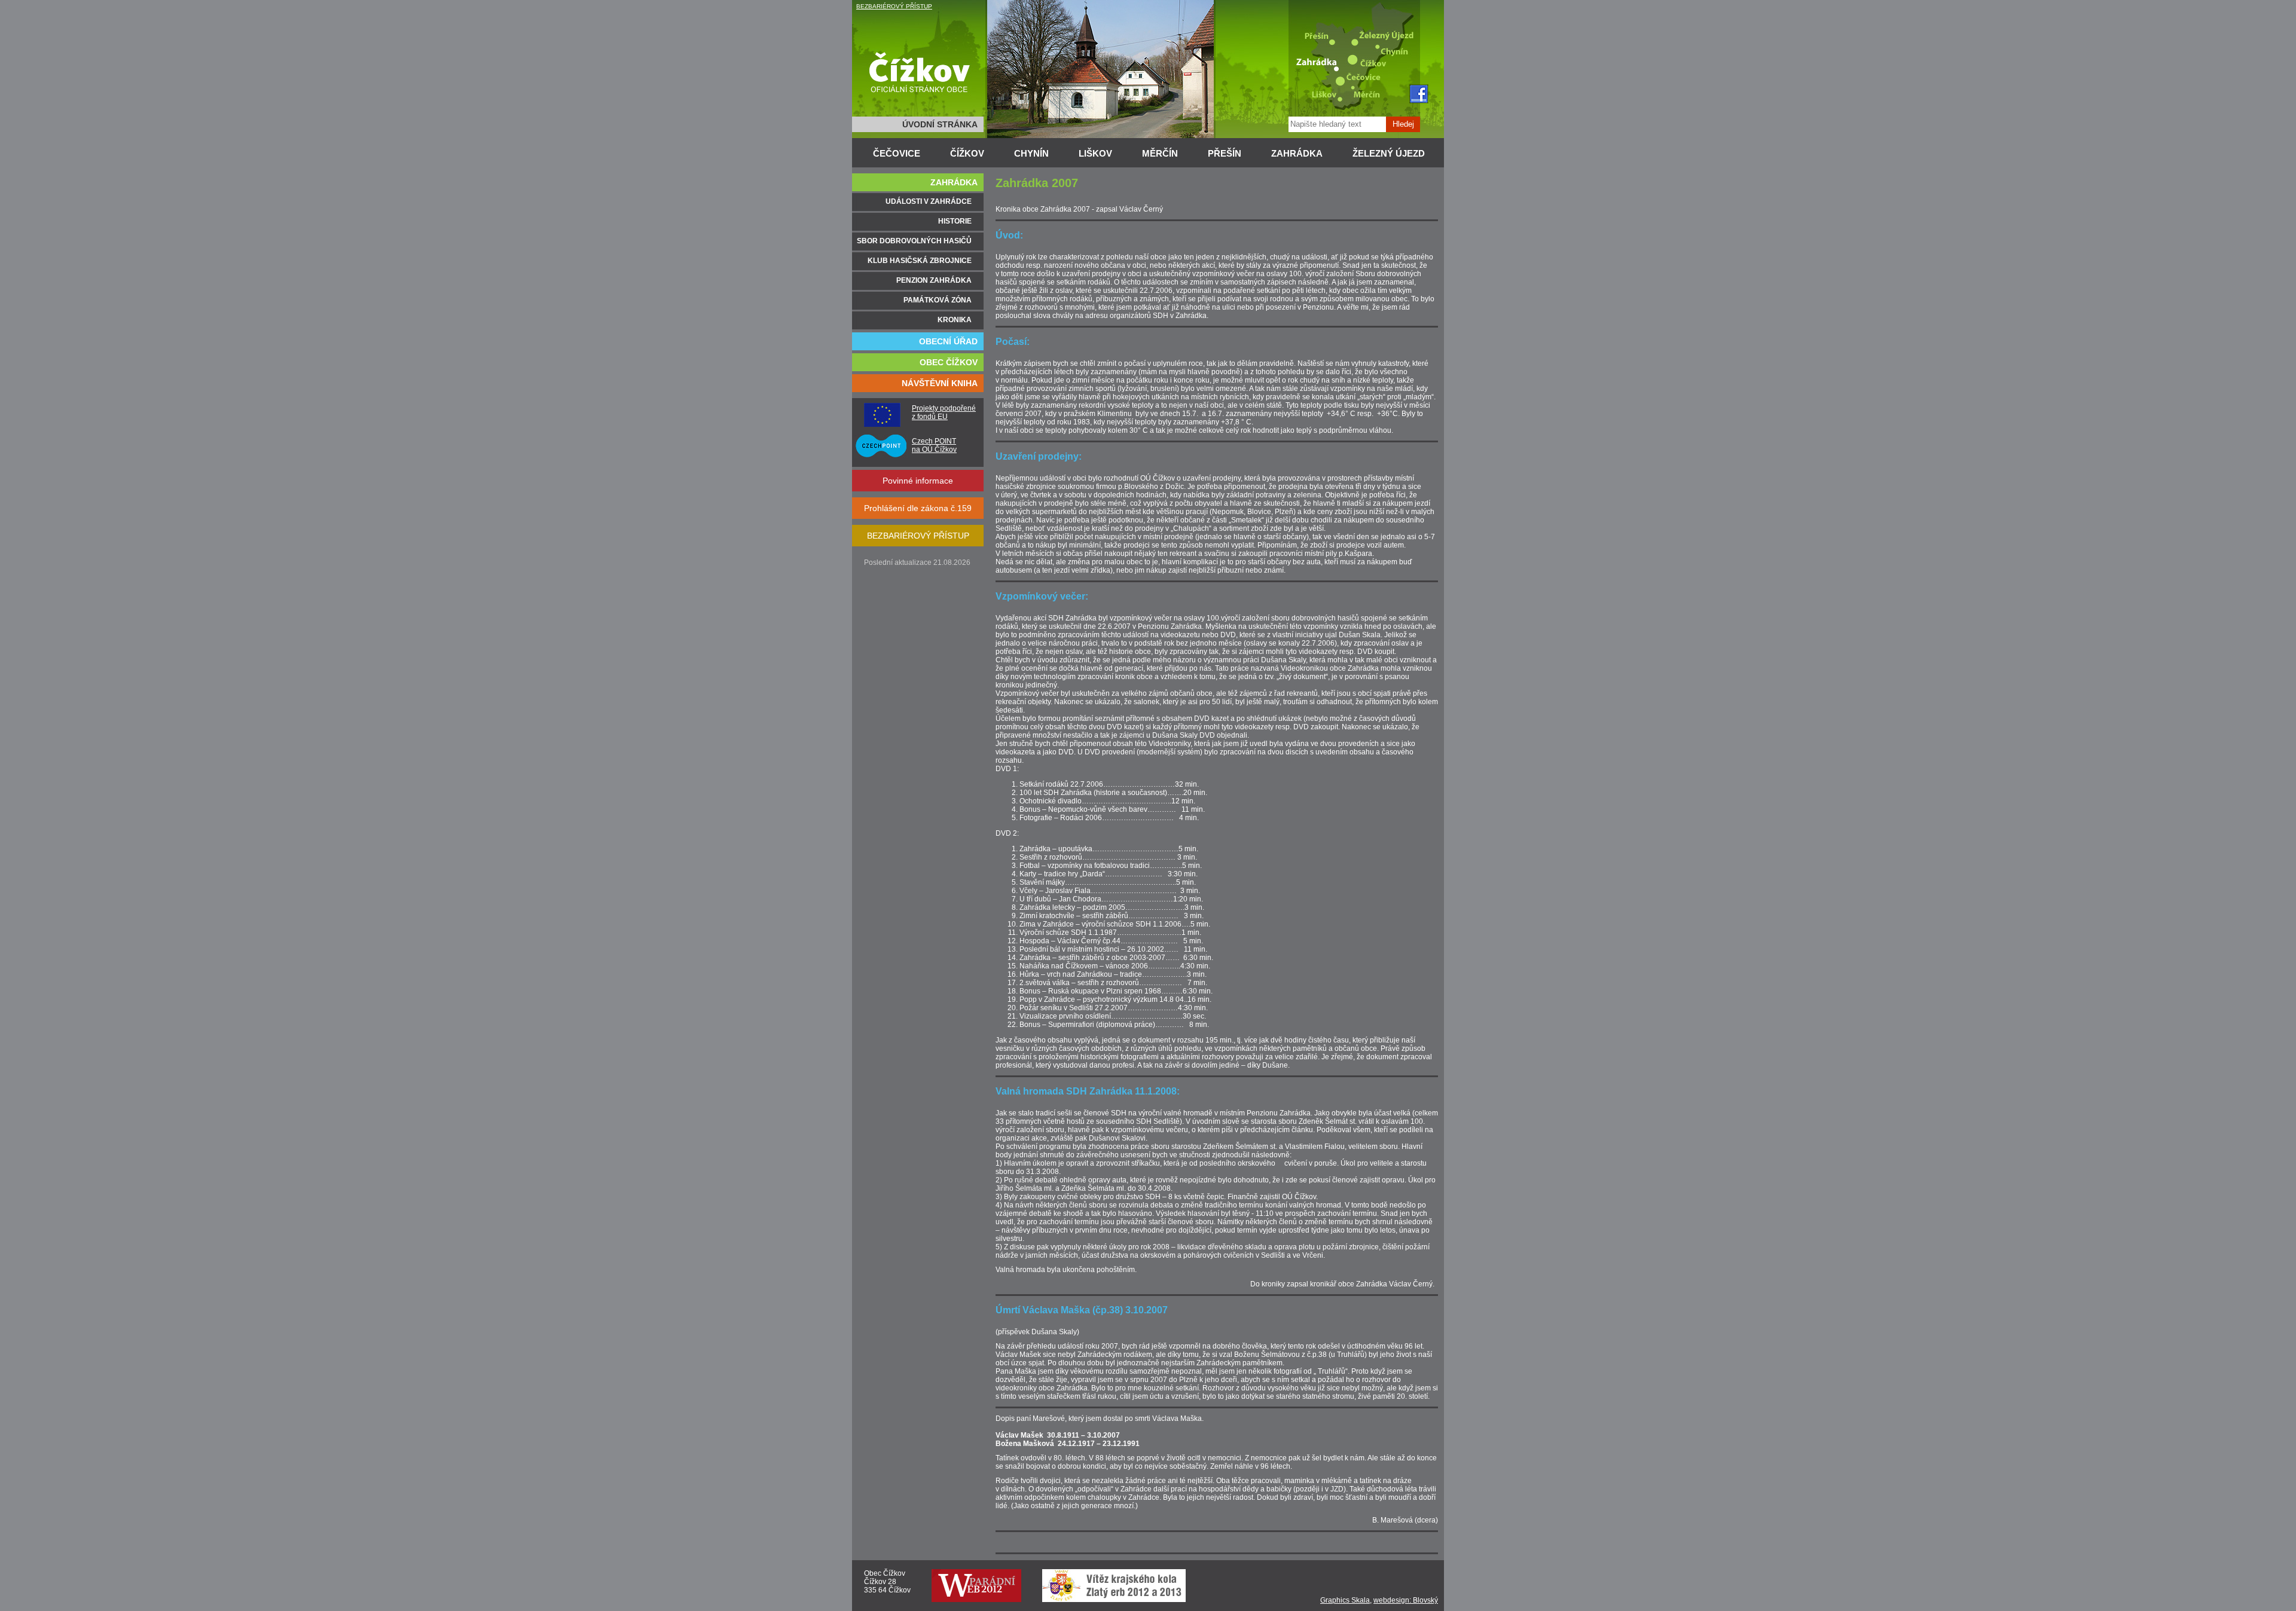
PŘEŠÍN (1225, 153)
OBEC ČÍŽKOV (949, 362)
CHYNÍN (1031, 153)
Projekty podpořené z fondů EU (944, 412)
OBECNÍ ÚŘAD (948, 341)
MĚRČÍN (1160, 153)
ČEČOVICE (897, 153)
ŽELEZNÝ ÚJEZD (1389, 153)
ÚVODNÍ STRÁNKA (940, 124)
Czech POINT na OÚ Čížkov (934, 445)
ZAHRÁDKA (1297, 153)
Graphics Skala (1345, 1600)
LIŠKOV (1095, 153)
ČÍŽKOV (967, 153)
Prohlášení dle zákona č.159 (918, 508)
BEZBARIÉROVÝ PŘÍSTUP (894, 6)
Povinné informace (918, 481)
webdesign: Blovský (1406, 1600)
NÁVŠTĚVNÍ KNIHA (940, 383)
